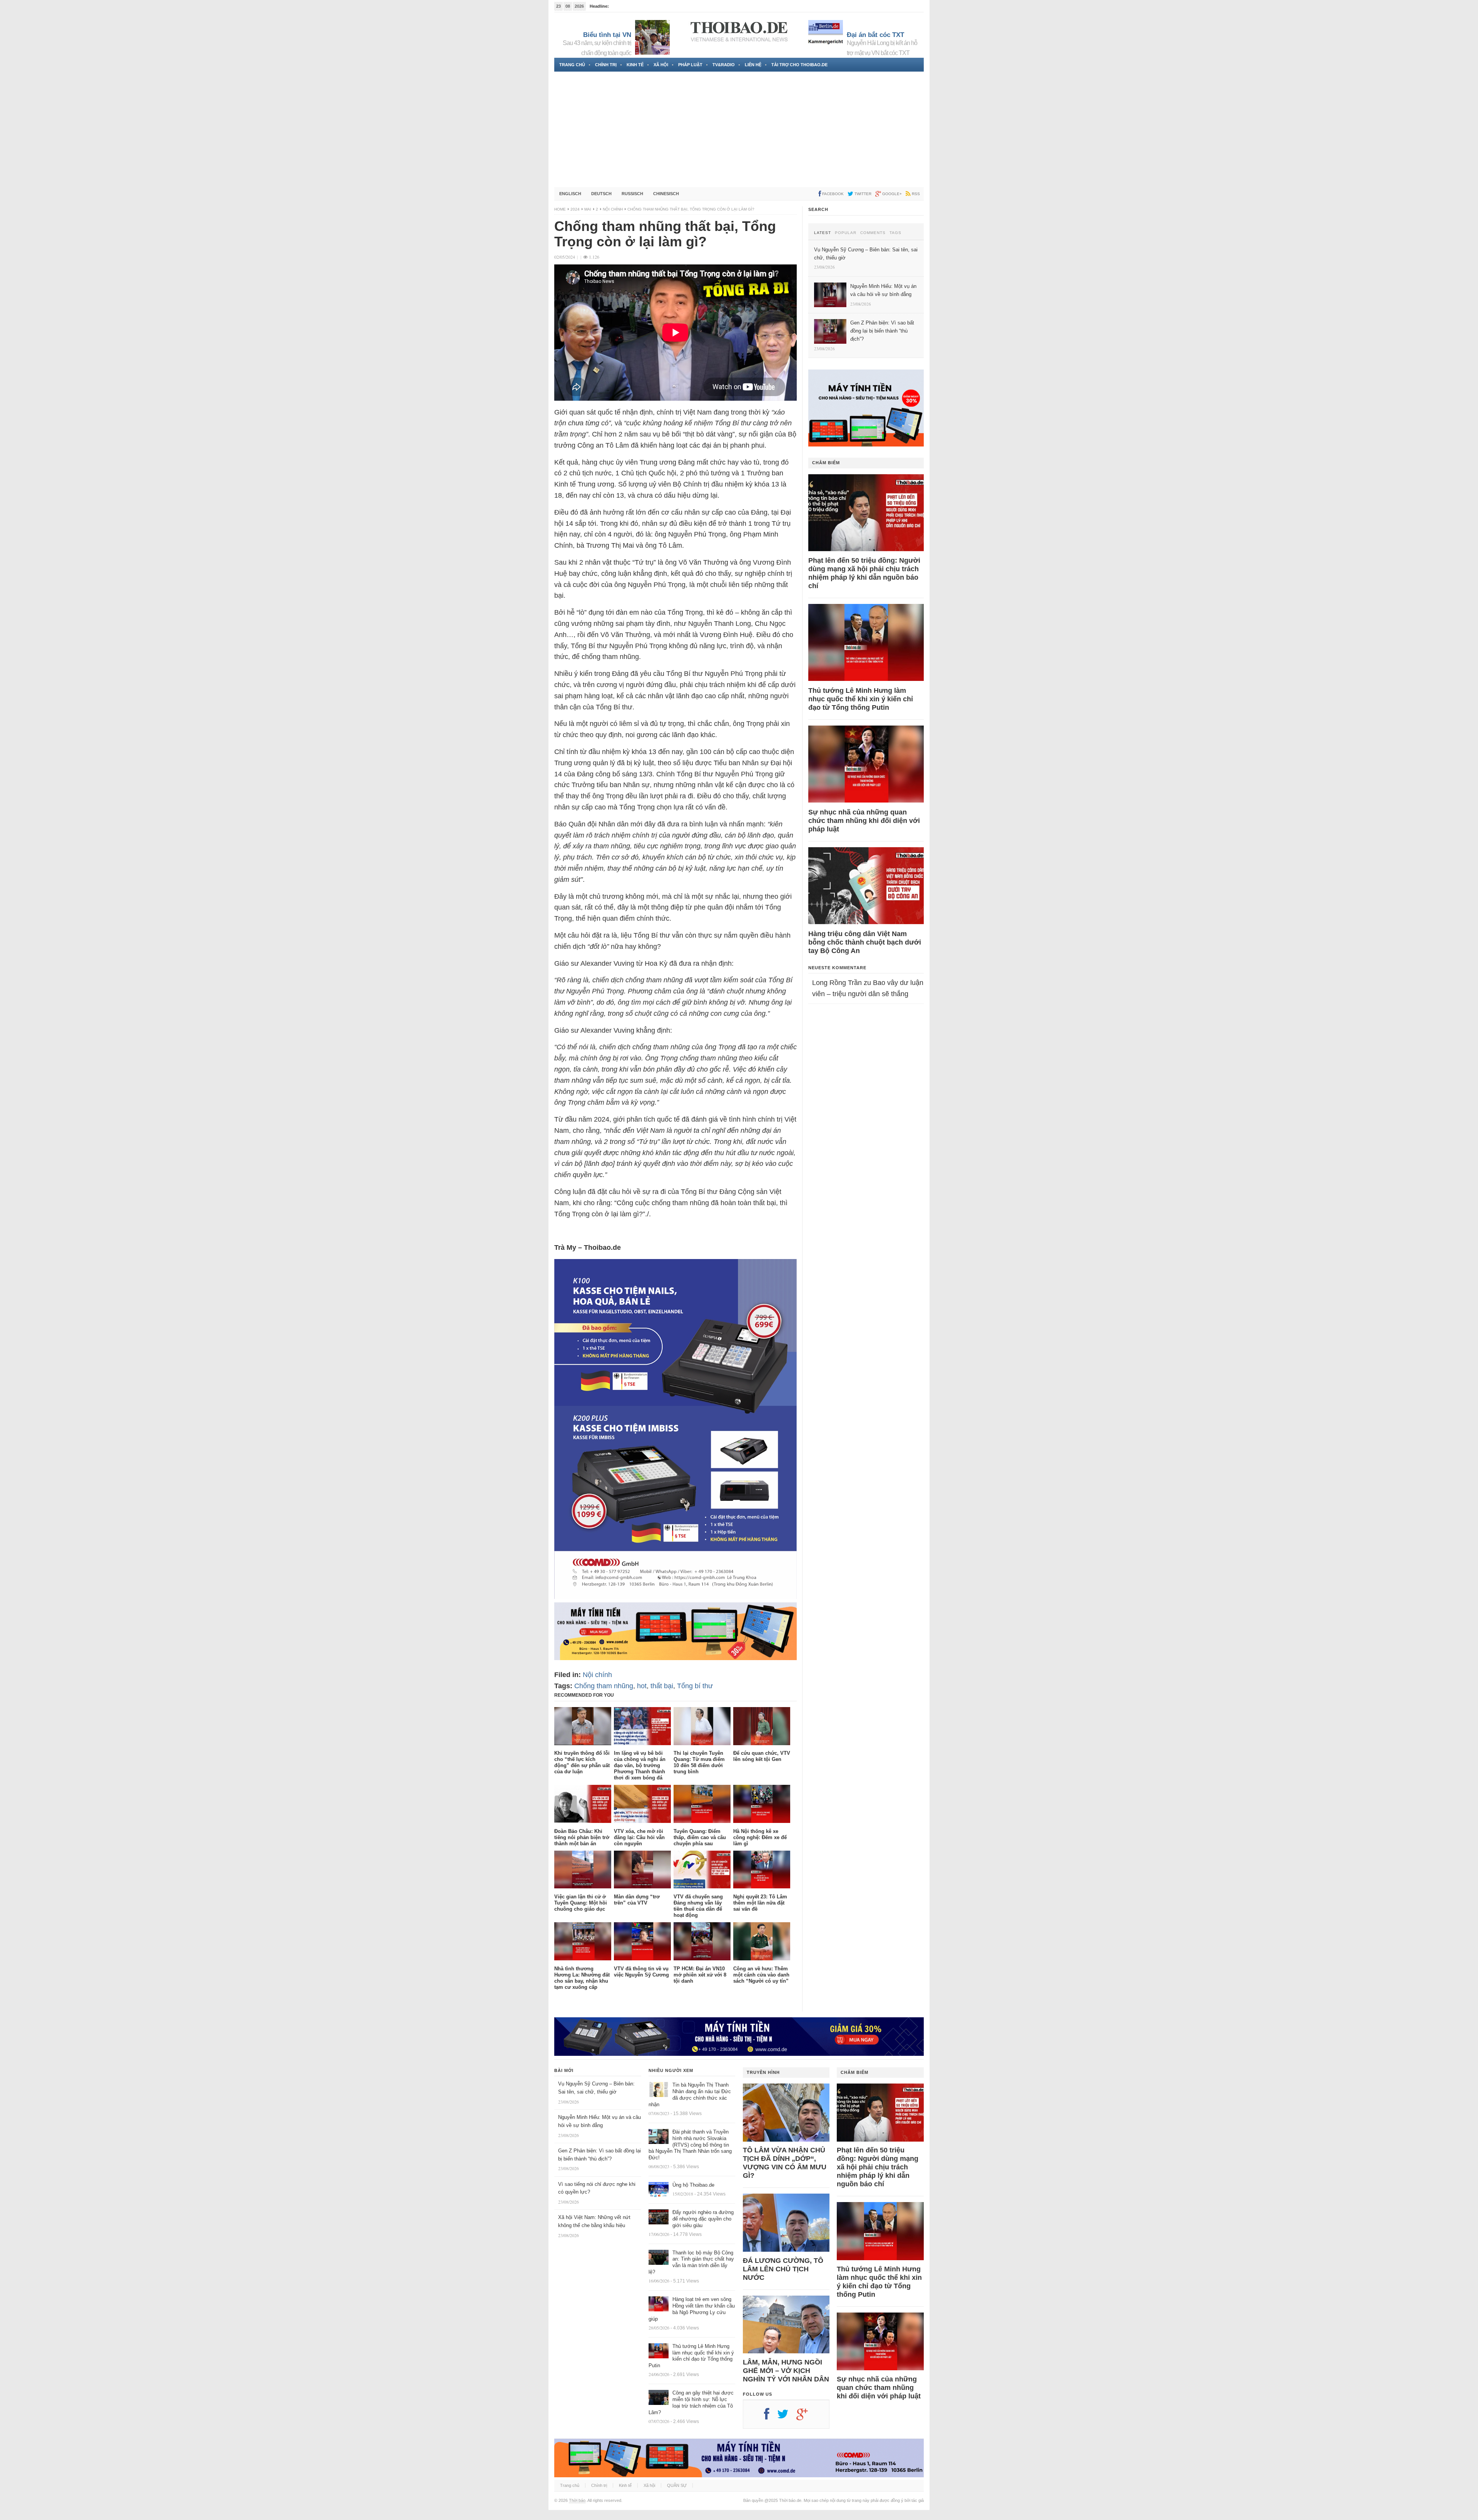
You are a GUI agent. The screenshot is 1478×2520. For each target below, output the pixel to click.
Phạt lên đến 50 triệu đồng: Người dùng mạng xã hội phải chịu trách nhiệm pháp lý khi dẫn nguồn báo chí (864, 573)
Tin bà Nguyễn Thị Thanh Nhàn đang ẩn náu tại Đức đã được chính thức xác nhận (690, 2095)
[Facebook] (771, 2417)
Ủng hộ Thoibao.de (629, 6)
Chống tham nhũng (604, 1686)
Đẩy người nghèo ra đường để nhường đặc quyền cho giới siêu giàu (703, 2219)
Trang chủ (572, 65)
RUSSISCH (632, 194)
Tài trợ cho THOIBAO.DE (799, 65)
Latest (823, 233)
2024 (575, 209)
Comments (873, 233)
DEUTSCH (601, 194)
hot (642, 1686)
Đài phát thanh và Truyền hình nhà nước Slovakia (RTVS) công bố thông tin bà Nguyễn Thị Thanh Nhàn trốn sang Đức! (690, 2145)
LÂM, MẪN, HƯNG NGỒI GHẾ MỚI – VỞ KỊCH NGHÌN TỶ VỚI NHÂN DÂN (786, 2371)
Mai (588, 209)
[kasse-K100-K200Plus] (675, 1597)
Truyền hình (763, 2072)
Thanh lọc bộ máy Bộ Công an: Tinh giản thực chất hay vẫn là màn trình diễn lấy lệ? (691, 2262)
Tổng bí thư (695, 1686)
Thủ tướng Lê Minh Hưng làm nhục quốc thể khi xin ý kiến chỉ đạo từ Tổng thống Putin (861, 699)
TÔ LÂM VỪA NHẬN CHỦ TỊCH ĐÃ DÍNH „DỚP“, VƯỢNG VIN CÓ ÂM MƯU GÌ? (785, 2163)
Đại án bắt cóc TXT (875, 35)
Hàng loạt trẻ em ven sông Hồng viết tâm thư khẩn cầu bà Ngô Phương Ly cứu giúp (692, 2309)
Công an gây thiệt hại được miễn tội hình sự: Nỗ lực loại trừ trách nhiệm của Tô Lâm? (691, 2403)
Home (560, 209)
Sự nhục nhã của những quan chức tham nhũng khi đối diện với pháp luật (864, 821)
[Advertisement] (739, 129)
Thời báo (577, 2500)
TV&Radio (724, 65)
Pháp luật (690, 65)
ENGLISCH (570, 194)
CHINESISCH (666, 194)
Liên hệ (753, 65)
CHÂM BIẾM (826, 463)
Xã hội (661, 65)
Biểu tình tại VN (607, 35)
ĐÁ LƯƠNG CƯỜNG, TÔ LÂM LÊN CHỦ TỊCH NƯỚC (783, 2269)
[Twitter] (787, 2417)
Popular (846, 233)
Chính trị (606, 65)
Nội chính (613, 209)
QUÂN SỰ (677, 2485)
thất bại (662, 1686)
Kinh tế (635, 65)
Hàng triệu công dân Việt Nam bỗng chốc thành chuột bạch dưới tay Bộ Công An (865, 942)
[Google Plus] (806, 2417)
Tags (895, 233)
